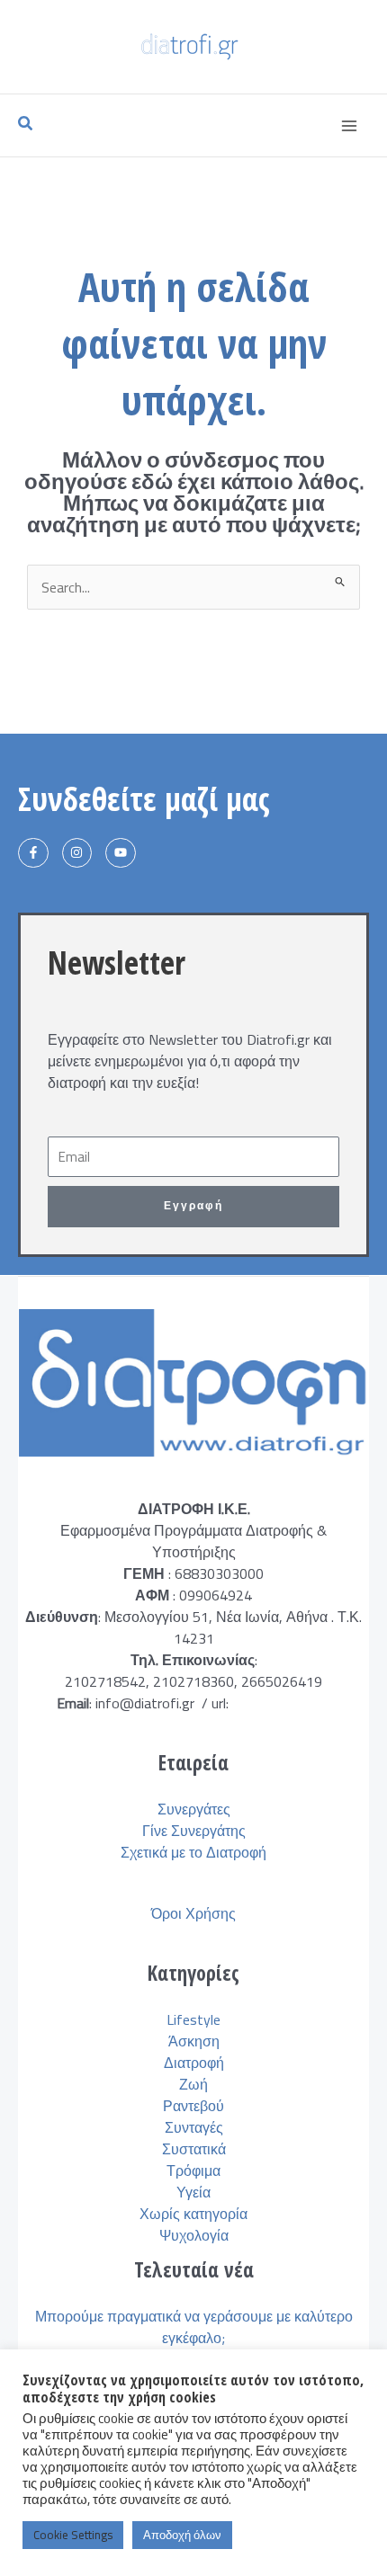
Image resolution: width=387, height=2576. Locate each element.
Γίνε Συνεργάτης (194, 1831)
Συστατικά (194, 2149)
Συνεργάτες (194, 1809)
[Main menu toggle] (349, 126)
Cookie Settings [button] (73, 2535)
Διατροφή (194, 2063)
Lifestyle (193, 2019)
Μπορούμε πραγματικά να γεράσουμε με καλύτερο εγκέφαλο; (194, 2327)
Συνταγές (194, 2127)
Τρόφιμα (193, 2170)
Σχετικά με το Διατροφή (193, 1852)
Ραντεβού (193, 2106)
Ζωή (193, 2084)
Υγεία (193, 2192)
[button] (26, 125)
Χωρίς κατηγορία (193, 2214)
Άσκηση (194, 2041)
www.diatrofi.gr (280, 1703)
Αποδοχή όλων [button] (182, 2535)
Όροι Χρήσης (193, 1913)
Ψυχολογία (194, 2235)
